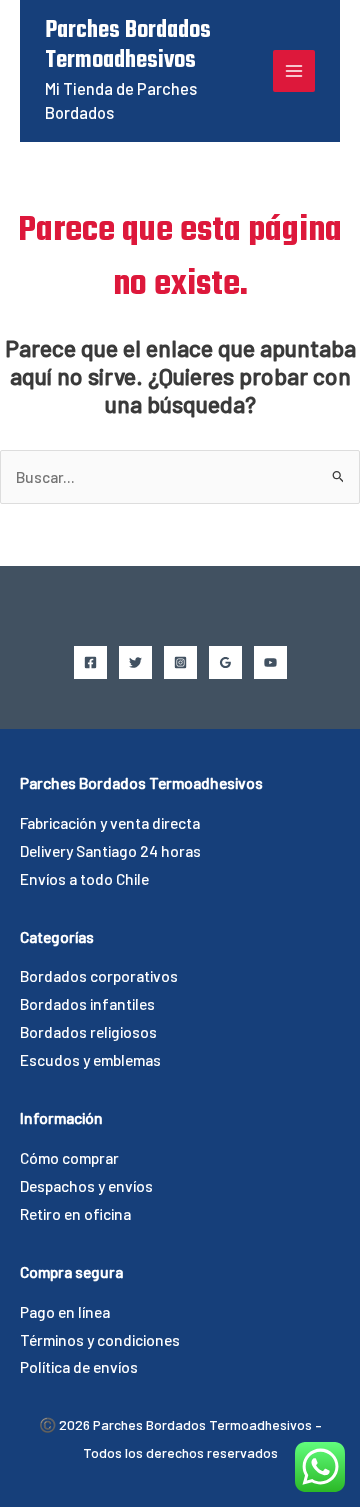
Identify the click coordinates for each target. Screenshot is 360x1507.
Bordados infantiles (87, 1003)
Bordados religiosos (88, 1031)
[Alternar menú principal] (294, 71)
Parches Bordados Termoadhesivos (128, 46)
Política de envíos (79, 1366)
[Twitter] (135, 662)
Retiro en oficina (75, 1213)
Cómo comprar (69, 1157)
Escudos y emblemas (90, 1059)
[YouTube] (270, 662)
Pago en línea (65, 1311)
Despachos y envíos (86, 1185)
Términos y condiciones (100, 1339)
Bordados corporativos (99, 975)
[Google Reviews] (225, 662)
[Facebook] (90, 662)
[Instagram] (180, 662)
